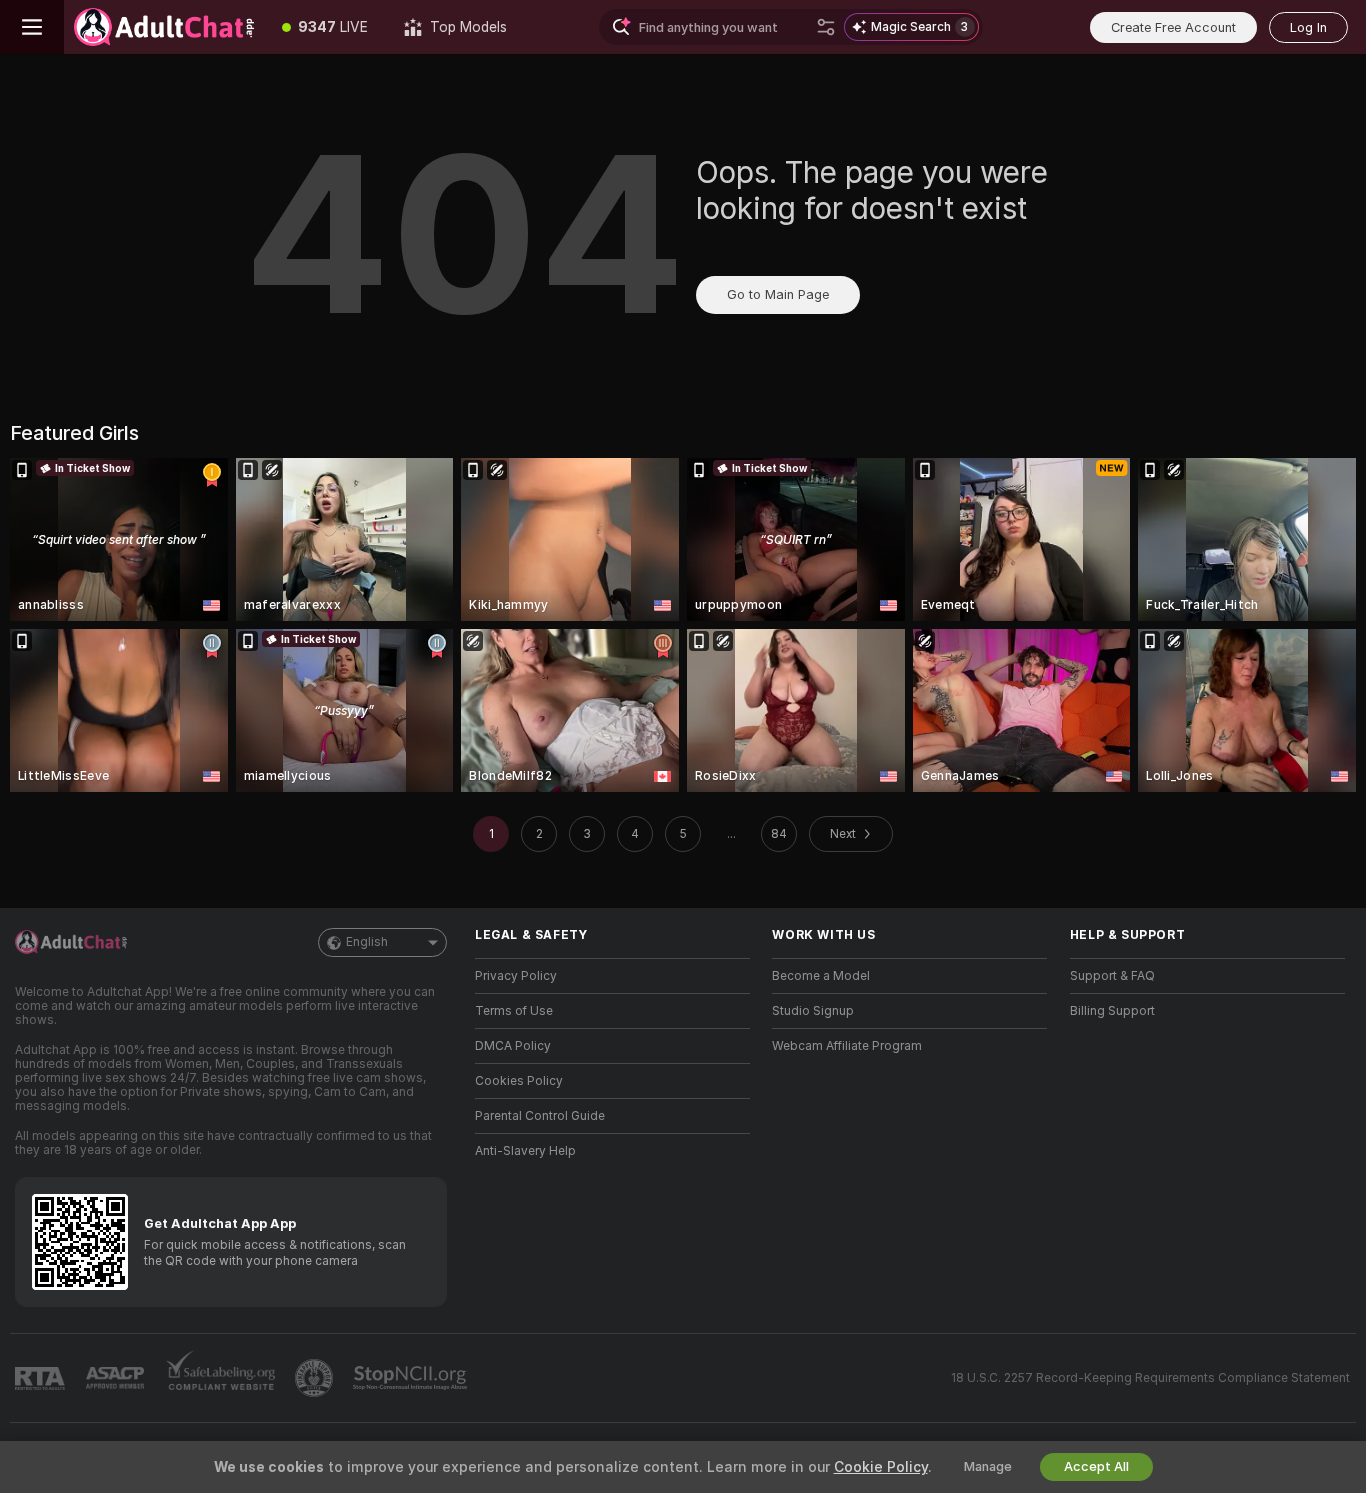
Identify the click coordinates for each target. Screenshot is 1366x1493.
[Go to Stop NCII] (412, 1378)
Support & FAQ (1112, 976)
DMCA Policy (513, 1046)
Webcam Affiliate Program (847, 1046)
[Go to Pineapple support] (316, 1378)
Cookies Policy (519, 1081)
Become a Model (821, 976)
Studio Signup (813, 1011)
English (367, 942)
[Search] (826, 27)
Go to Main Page (778, 294)
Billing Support (1112, 1011)
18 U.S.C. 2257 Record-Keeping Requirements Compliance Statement (1150, 1378)
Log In (1308, 27)
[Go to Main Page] (164, 27)
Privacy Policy (516, 976)
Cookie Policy (881, 1467)
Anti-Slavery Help (525, 1151)
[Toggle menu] (32, 27)
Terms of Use (514, 1011)
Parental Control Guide (540, 1116)
